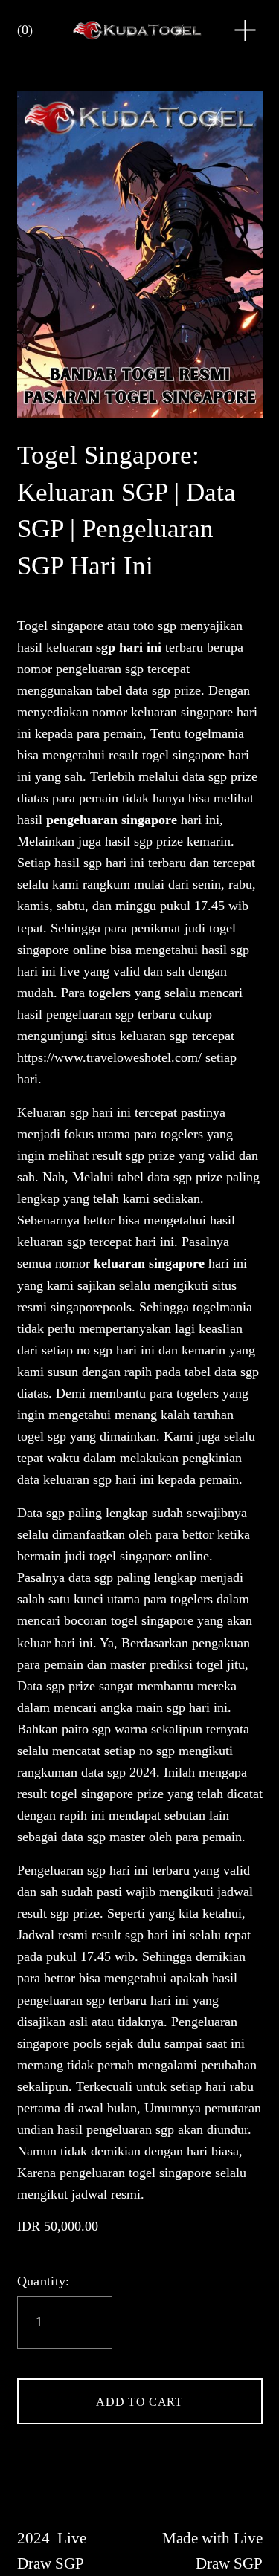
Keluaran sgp (53, 1112)
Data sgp (41, 1513)
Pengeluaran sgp (61, 1870)
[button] (140, 2401)
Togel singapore (60, 626)
